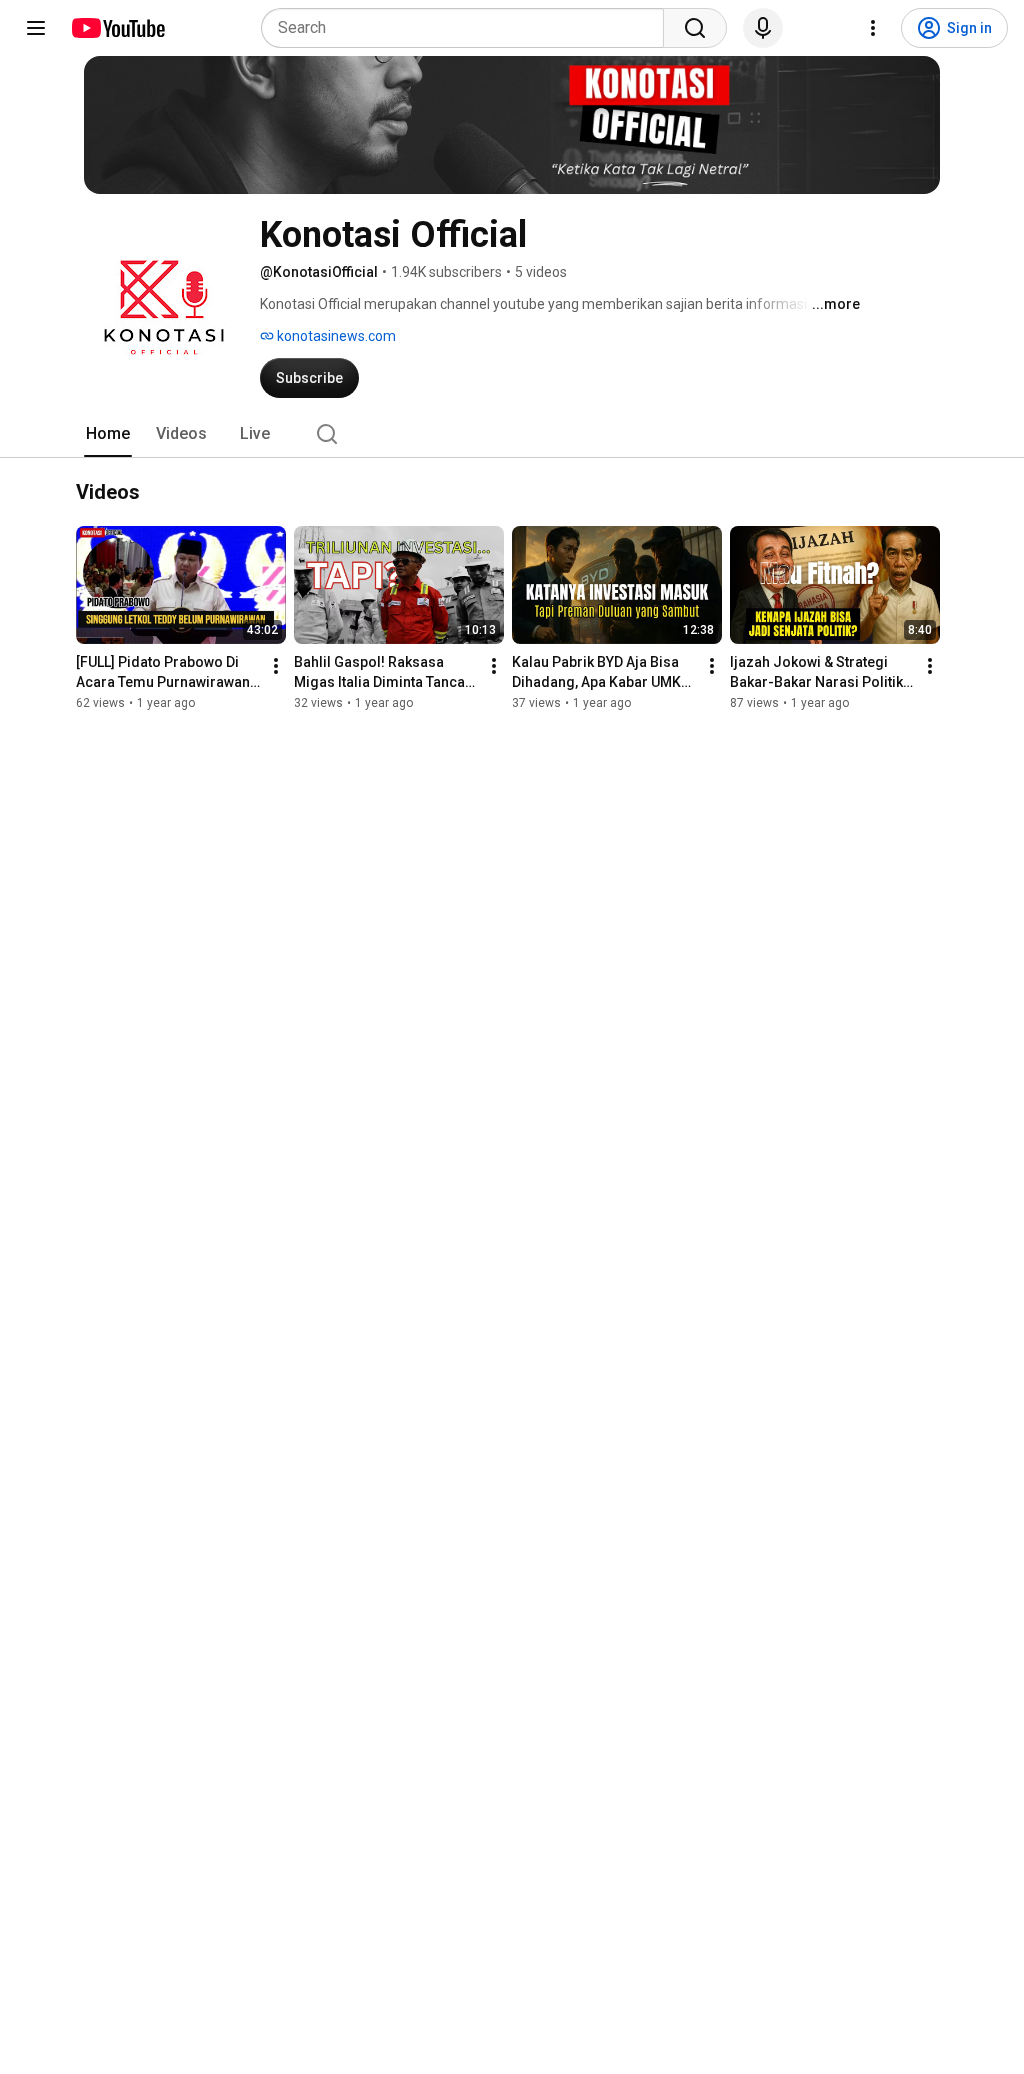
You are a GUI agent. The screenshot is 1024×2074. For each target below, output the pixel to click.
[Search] (695, 28)
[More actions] (276, 666)
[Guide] (36, 28)
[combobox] (468, 28)
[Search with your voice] (763, 28)
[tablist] (512, 434)
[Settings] (873, 28)
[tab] (108, 434)
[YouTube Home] (117, 28)
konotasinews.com (335, 336)
